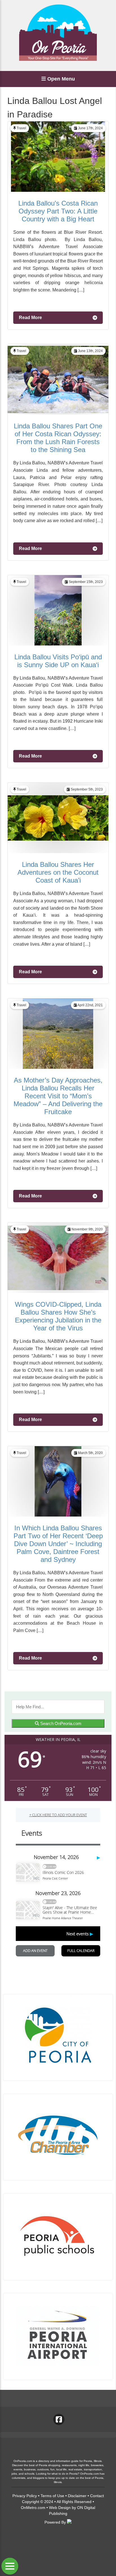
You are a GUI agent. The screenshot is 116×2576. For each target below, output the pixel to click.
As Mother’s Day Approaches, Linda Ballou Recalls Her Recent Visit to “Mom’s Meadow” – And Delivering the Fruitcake (58, 1096)
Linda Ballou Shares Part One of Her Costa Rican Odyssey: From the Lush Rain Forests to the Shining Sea (58, 438)
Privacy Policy (25, 2496)
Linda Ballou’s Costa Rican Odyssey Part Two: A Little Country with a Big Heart (58, 211)
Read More (30, 318)
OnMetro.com (33, 2508)
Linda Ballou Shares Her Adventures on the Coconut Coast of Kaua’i (58, 872)
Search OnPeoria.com (60, 1723)
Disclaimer (77, 2496)
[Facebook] (59, 2419)
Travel (21, 128)
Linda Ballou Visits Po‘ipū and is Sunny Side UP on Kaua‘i (58, 661)
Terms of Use (52, 2496)
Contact (97, 2496)
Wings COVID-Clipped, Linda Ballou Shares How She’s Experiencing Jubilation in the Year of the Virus (58, 1316)
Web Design (60, 2508)
